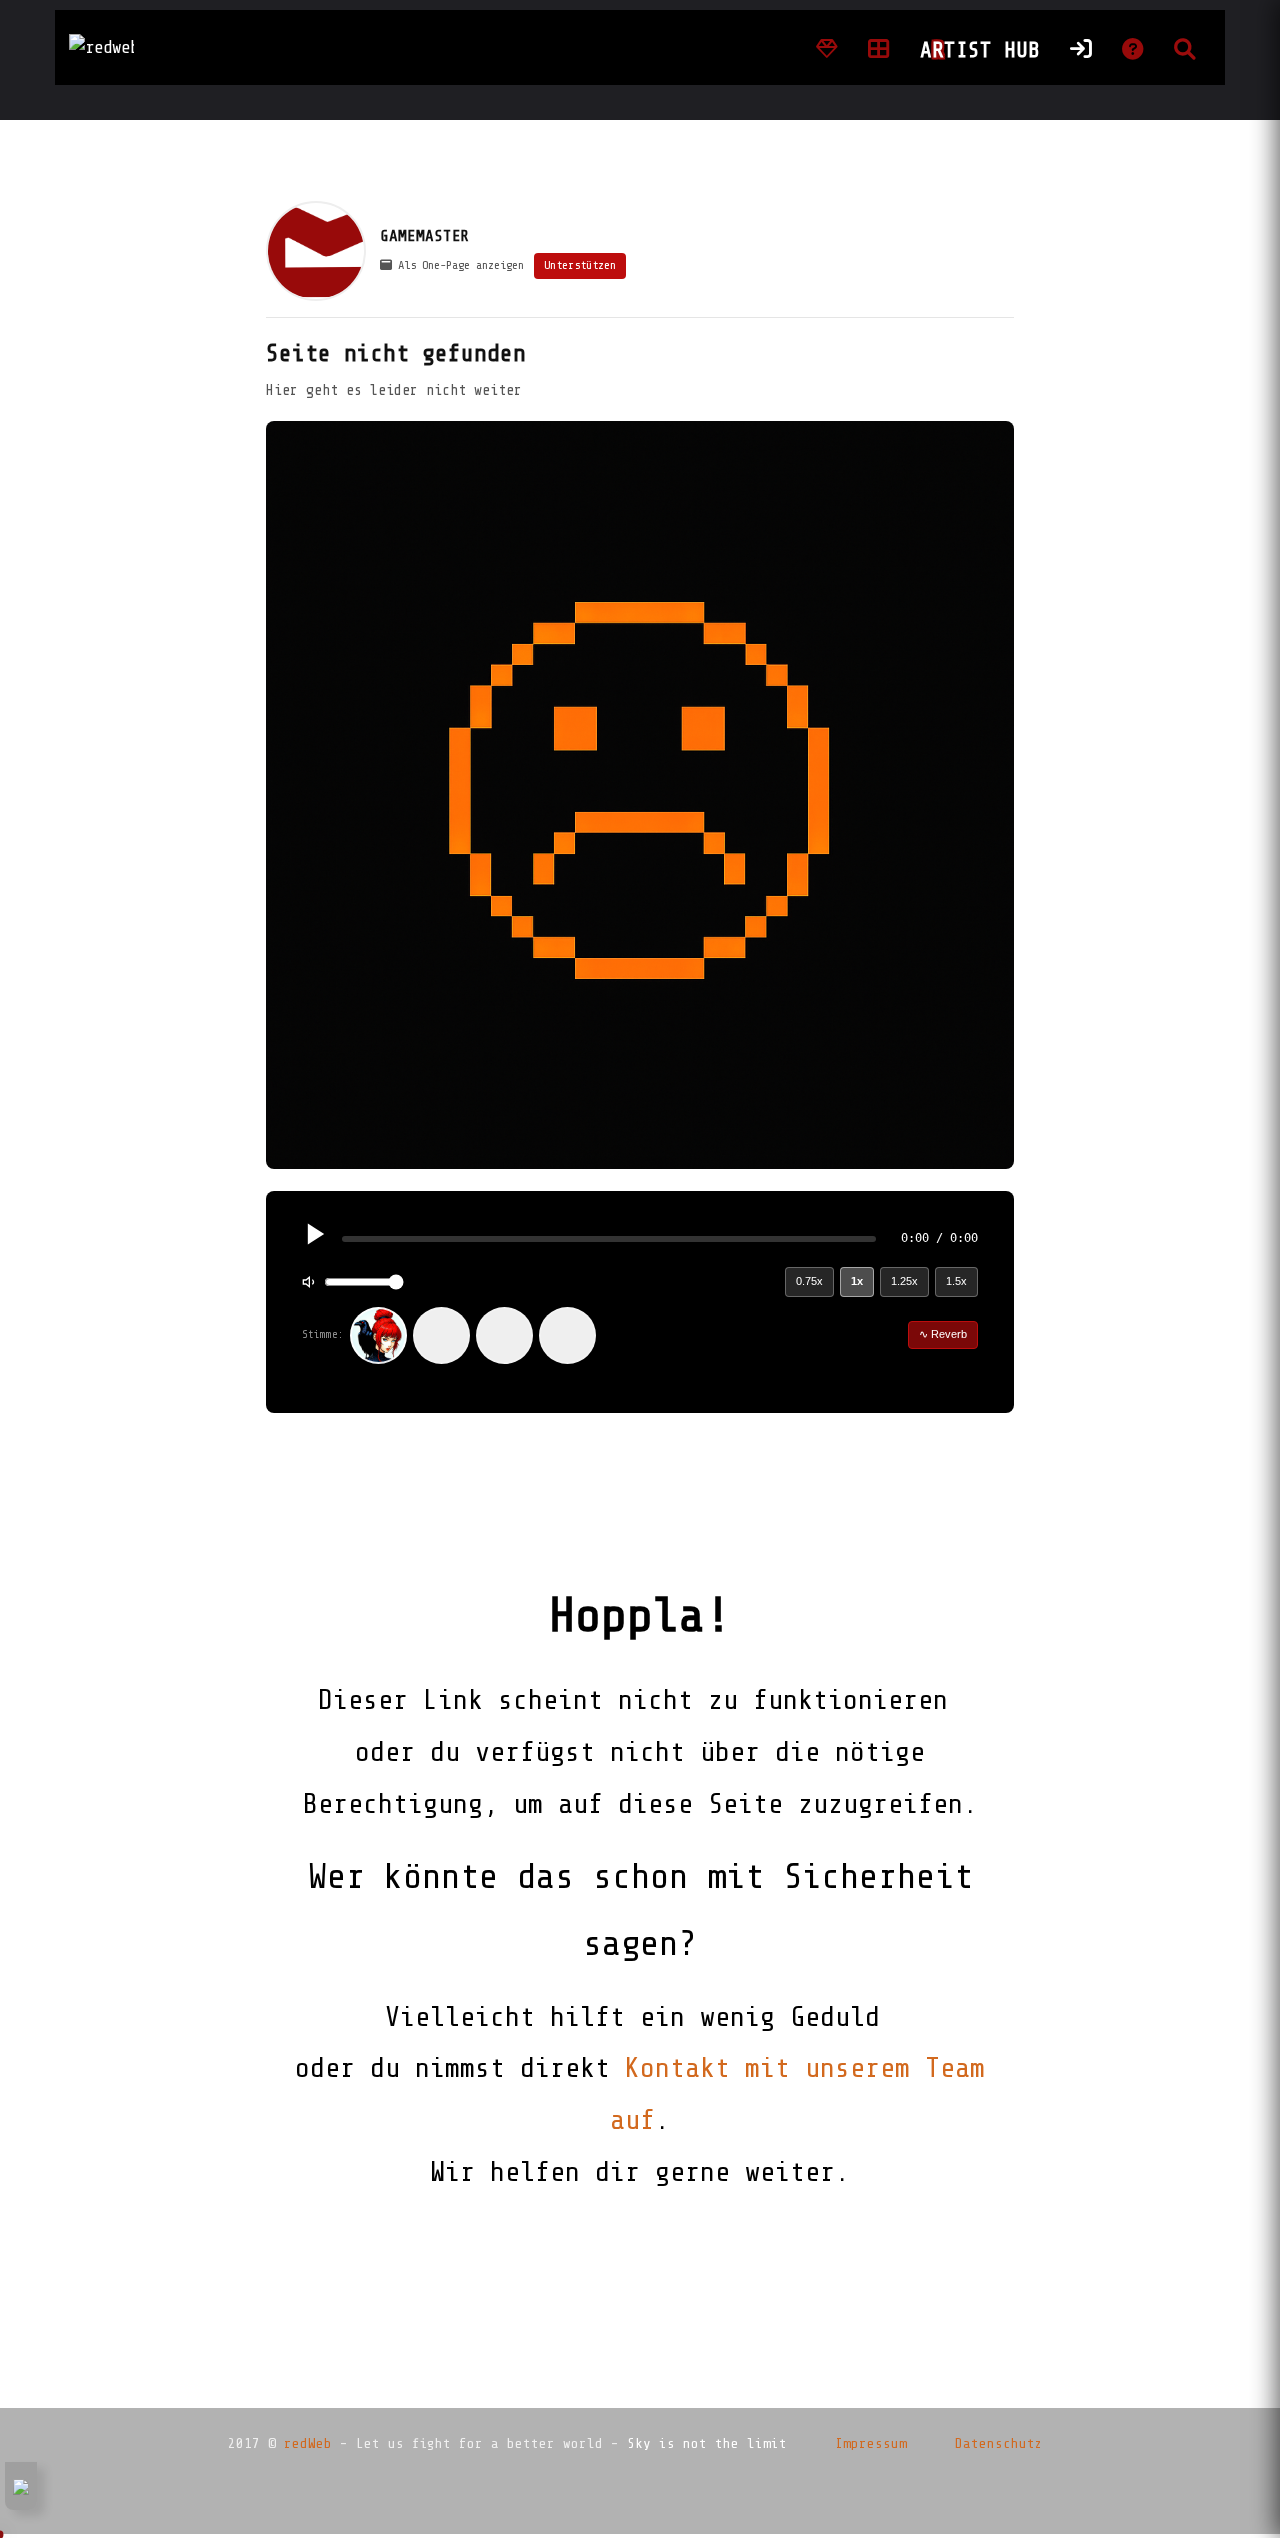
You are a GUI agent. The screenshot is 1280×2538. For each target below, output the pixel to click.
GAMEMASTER (425, 236)
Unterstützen (580, 265)
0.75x (809, 1281)
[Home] (827, 50)
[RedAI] (378, 1335)
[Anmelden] (1081, 50)
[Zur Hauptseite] (101, 48)
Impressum (871, 2443)
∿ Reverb (943, 1334)
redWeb (308, 2443)
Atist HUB (980, 50)
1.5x (956, 1281)
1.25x (904, 1281)
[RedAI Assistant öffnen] (21, 2486)
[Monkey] (504, 1335)
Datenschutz (999, 2443)
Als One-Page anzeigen (458, 265)
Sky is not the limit (707, 2443)
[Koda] (441, 1335)
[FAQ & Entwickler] (1133, 50)
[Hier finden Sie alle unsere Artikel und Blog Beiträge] (879, 50)
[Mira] (567, 1335)
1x (857, 1281)
